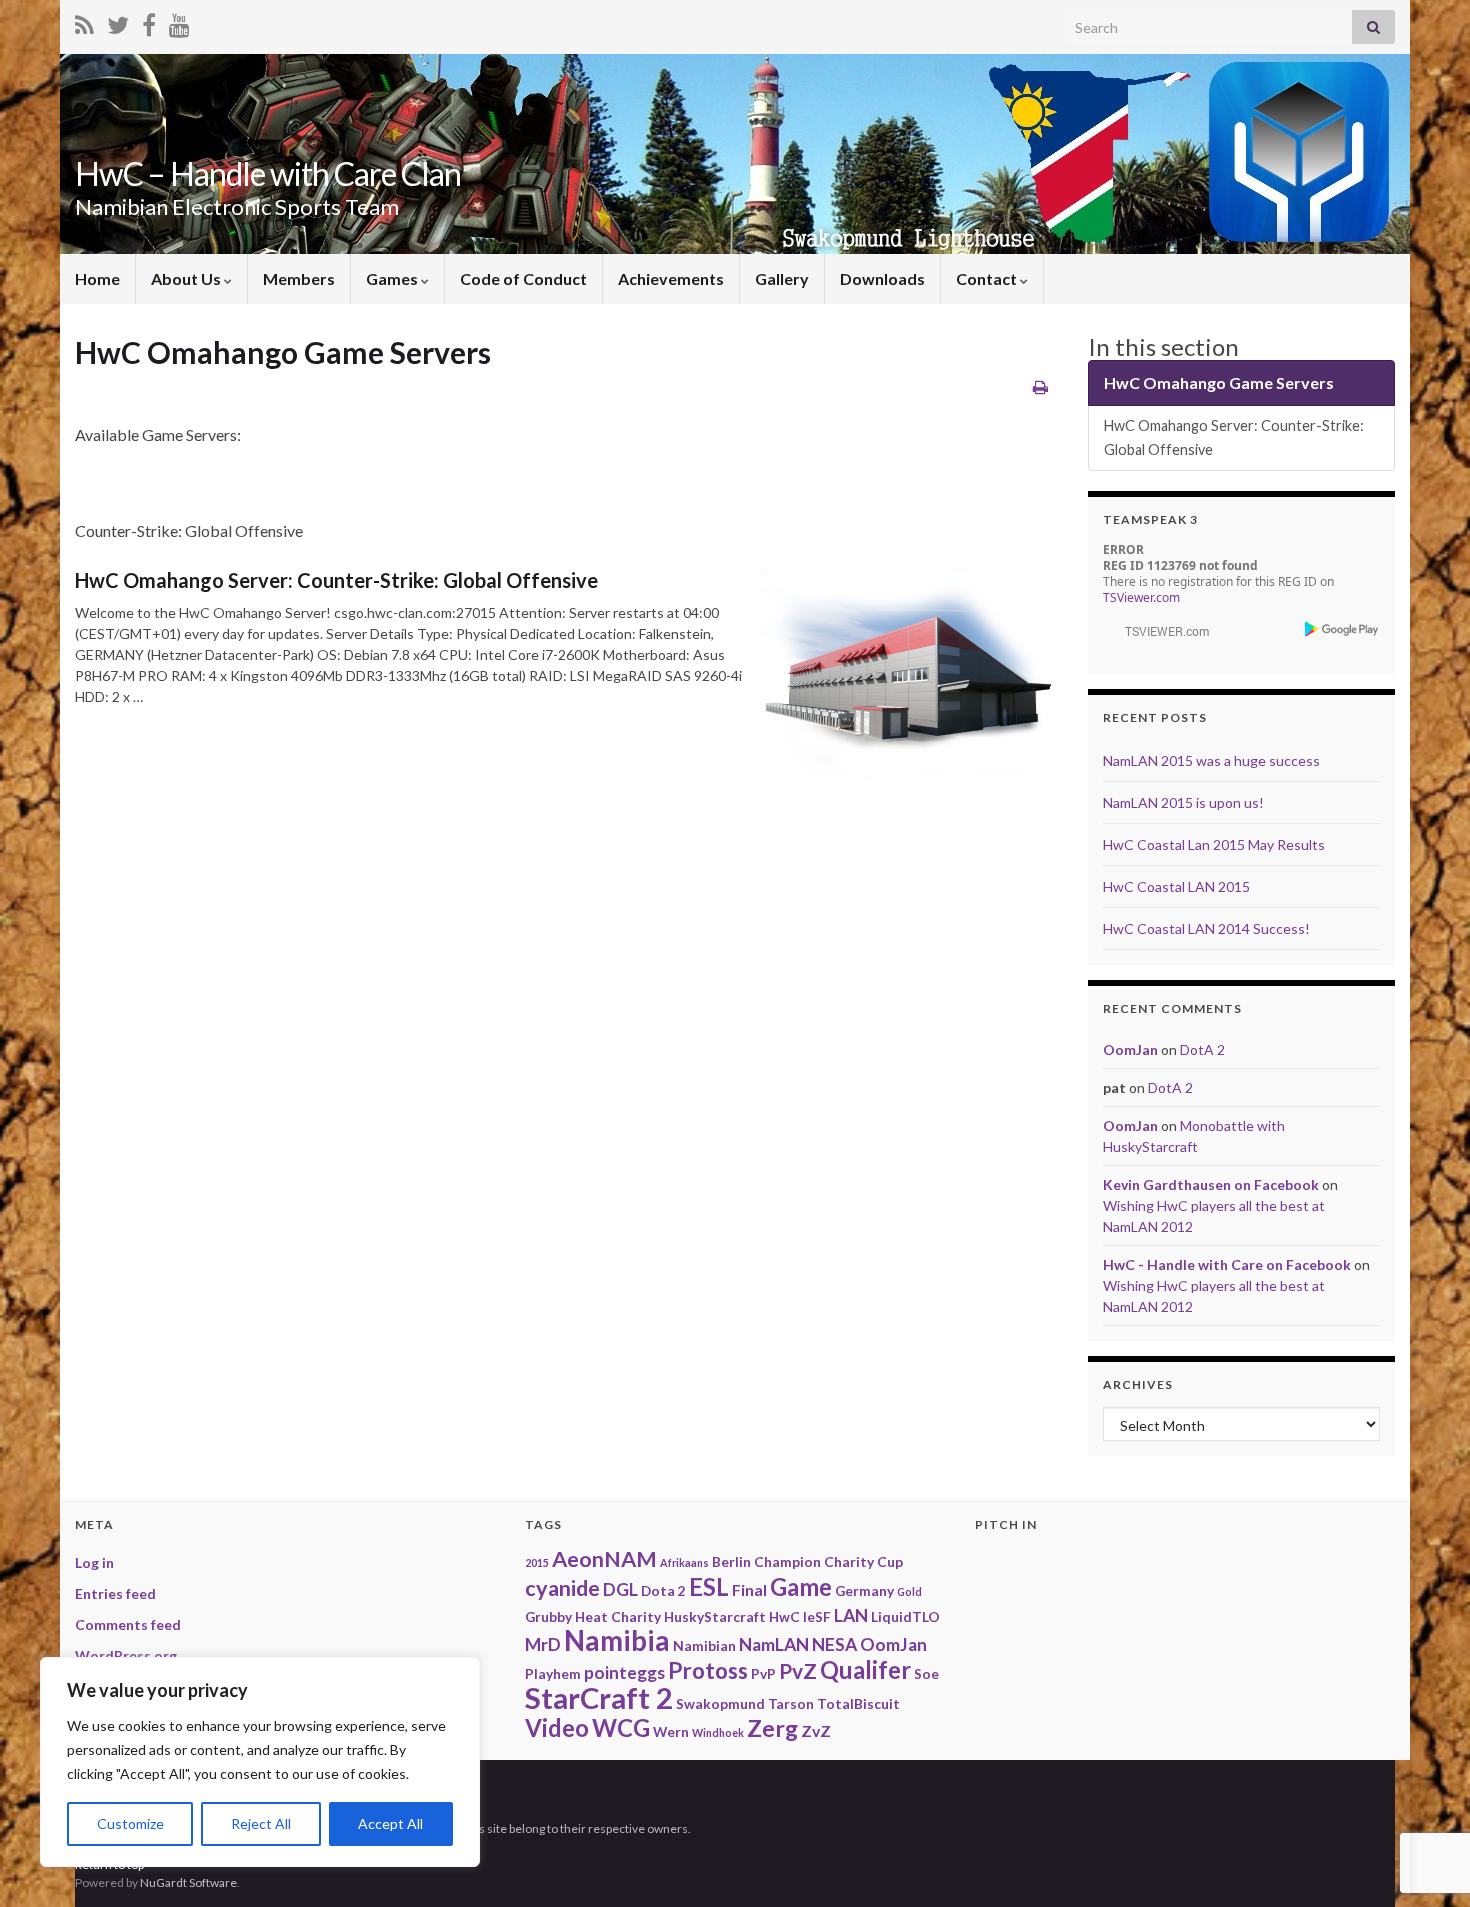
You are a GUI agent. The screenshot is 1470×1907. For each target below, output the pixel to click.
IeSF (817, 1616)
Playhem (553, 1673)
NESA (834, 1644)
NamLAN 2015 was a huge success (1211, 760)
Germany (864, 1590)
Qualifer (865, 1669)
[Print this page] (1040, 386)
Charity (849, 1561)
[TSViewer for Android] (1342, 628)
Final (749, 1589)
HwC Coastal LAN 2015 (1176, 886)
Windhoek (718, 1732)
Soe (926, 1673)
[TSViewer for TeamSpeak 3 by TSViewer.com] (1159, 629)
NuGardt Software (188, 1882)
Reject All (261, 1823)
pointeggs (624, 1672)
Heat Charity (618, 1616)
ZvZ (816, 1730)
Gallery (782, 278)
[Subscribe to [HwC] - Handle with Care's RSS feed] (84, 21)
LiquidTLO (905, 1616)
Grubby (548, 1616)
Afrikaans (684, 1562)
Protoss (708, 1670)
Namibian (704, 1645)
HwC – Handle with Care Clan (268, 173)
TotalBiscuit (858, 1703)
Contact (988, 278)
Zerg (772, 1728)
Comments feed (128, 1624)
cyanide (562, 1588)
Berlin (731, 1561)
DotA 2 (1202, 1049)
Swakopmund (720, 1703)
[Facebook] (149, 21)
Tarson (791, 1703)
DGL (620, 1589)
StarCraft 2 (599, 1697)
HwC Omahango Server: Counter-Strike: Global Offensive (336, 580)
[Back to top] (1425, 1788)
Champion (787, 1561)
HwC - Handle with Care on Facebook (1227, 1264)
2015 (537, 1562)
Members (299, 278)
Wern (671, 1731)
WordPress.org (126, 1655)
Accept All (390, 1823)
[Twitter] (118, 21)
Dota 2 (663, 1590)
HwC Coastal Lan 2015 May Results (1214, 844)
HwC (784, 1616)
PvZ (798, 1670)
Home (97, 278)
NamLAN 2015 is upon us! (1183, 802)
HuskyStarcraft (715, 1616)
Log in (94, 1562)
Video (557, 1727)
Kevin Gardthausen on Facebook (1211, 1184)
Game (801, 1586)
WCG (621, 1727)
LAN (851, 1615)
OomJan (1130, 1049)
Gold (909, 1591)
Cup (890, 1561)
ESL (709, 1586)
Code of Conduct (523, 278)
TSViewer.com (1141, 597)
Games (393, 278)
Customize (130, 1823)
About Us (187, 278)
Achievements (671, 278)
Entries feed (115, 1593)
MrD (543, 1644)
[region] (260, 1762)
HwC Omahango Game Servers (1219, 382)
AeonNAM (604, 1559)
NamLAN (774, 1644)
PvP (763, 1673)
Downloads (882, 278)
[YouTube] (179, 21)
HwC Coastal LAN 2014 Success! (1206, 928)
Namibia (617, 1640)
